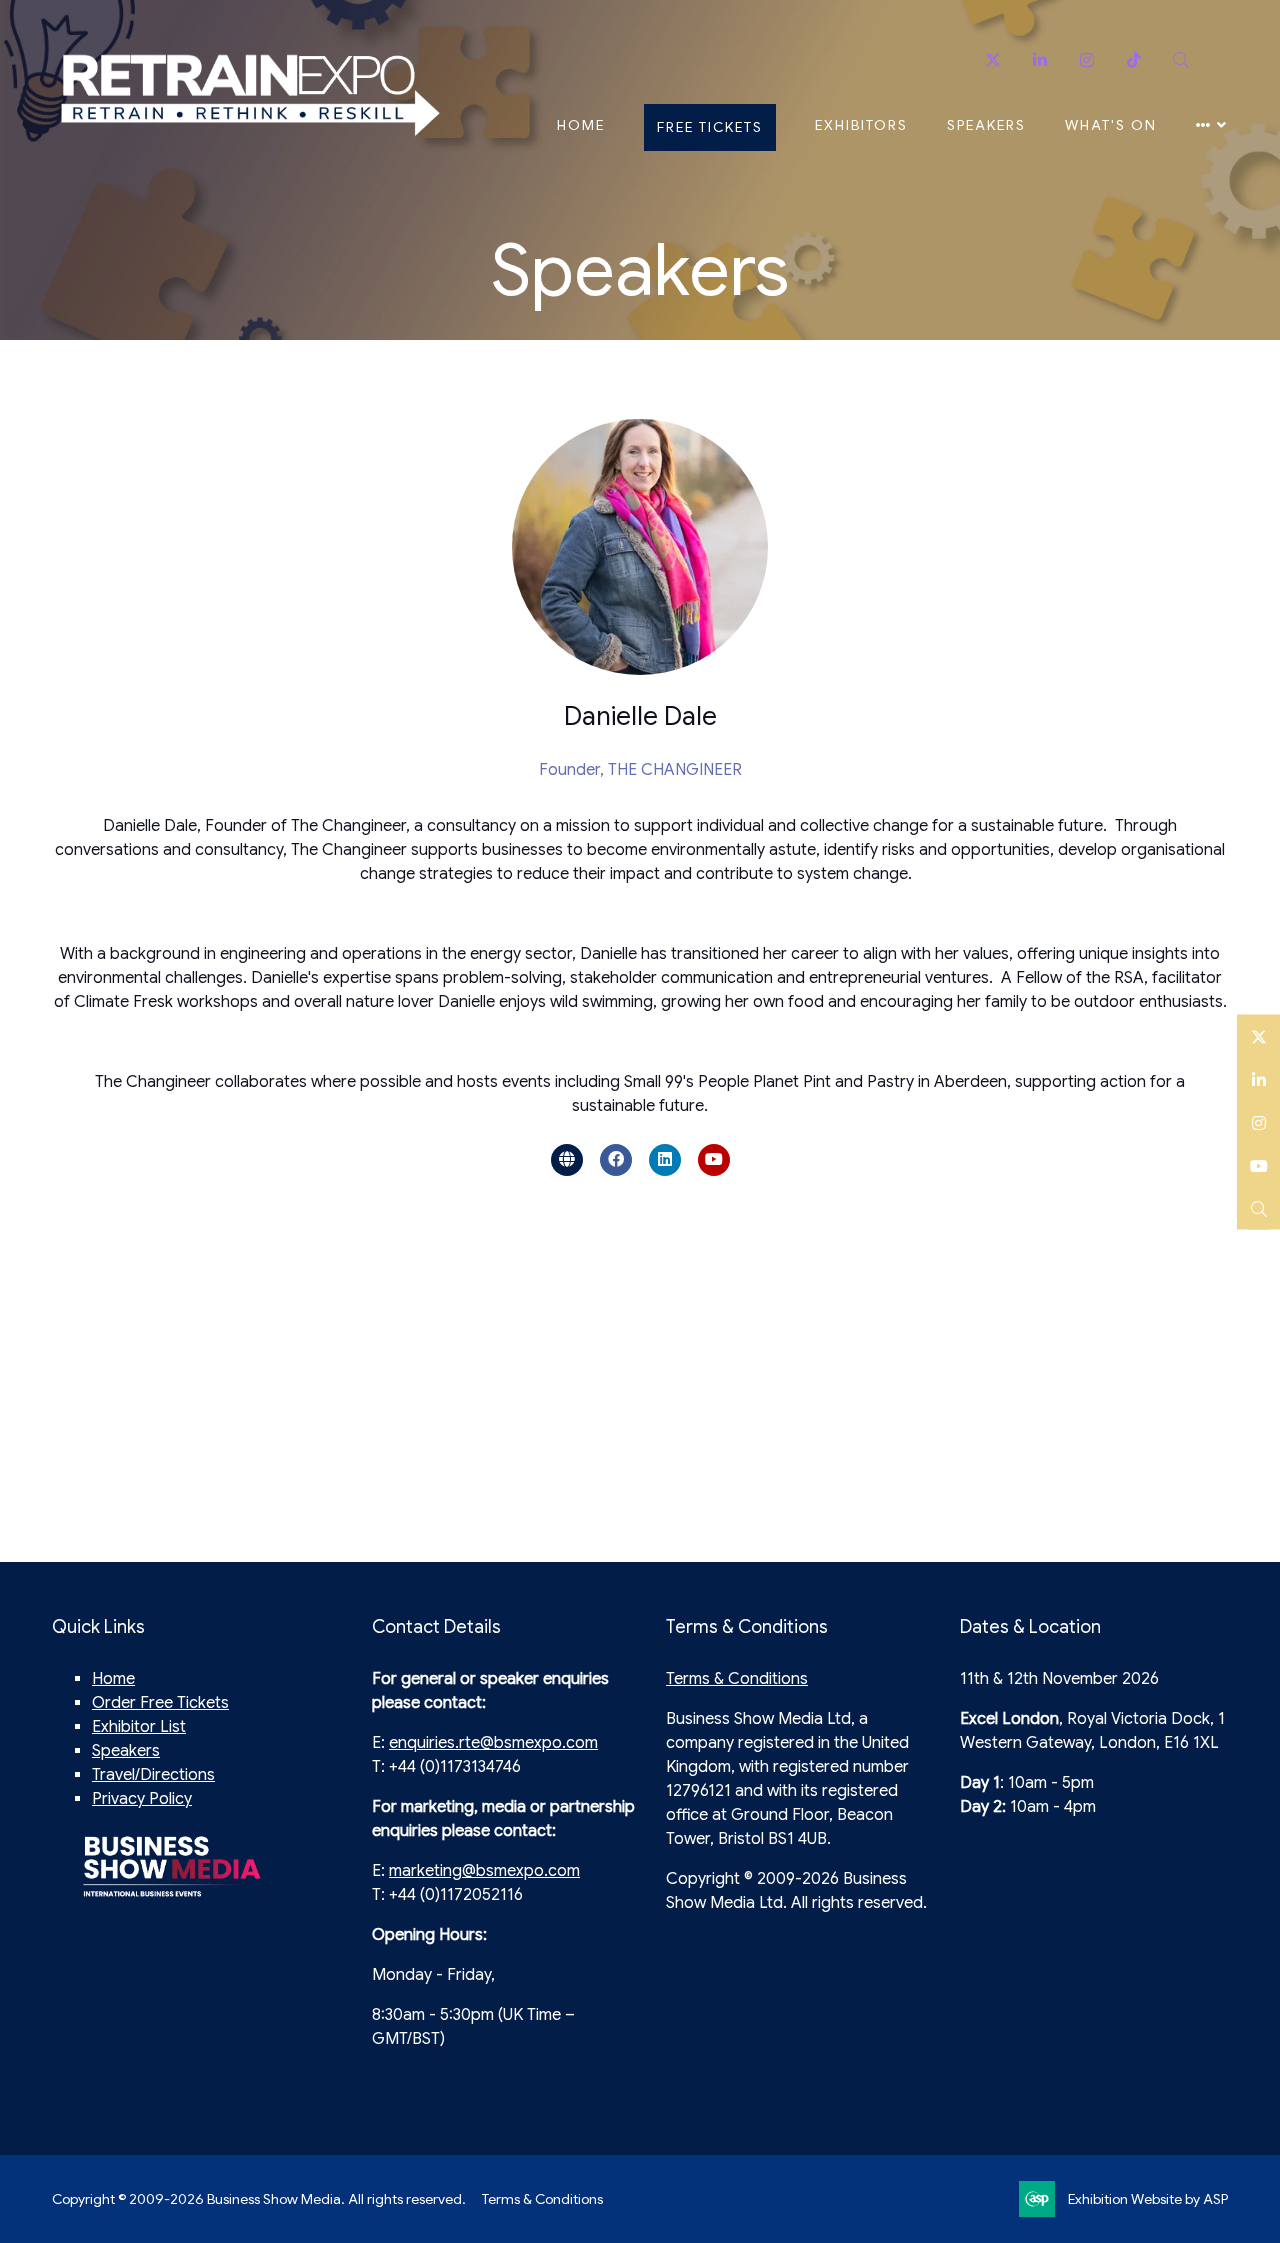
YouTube (1258, 1164)
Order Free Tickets (160, 1703)
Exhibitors (861, 125)
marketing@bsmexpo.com (484, 1871)
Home (581, 125)
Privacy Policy (142, 1799)
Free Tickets (710, 127)
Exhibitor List (139, 1727)
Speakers (986, 125)
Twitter (992, 60)
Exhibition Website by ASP (1148, 2199)
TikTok (1133, 60)
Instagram (1086, 60)
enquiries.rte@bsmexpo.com (493, 1743)
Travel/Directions (153, 1775)
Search (1180, 60)
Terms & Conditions (737, 1679)
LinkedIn (1258, 1078)
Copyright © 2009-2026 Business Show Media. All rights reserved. (259, 2199)
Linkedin (1039, 60)
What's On (1111, 125)
